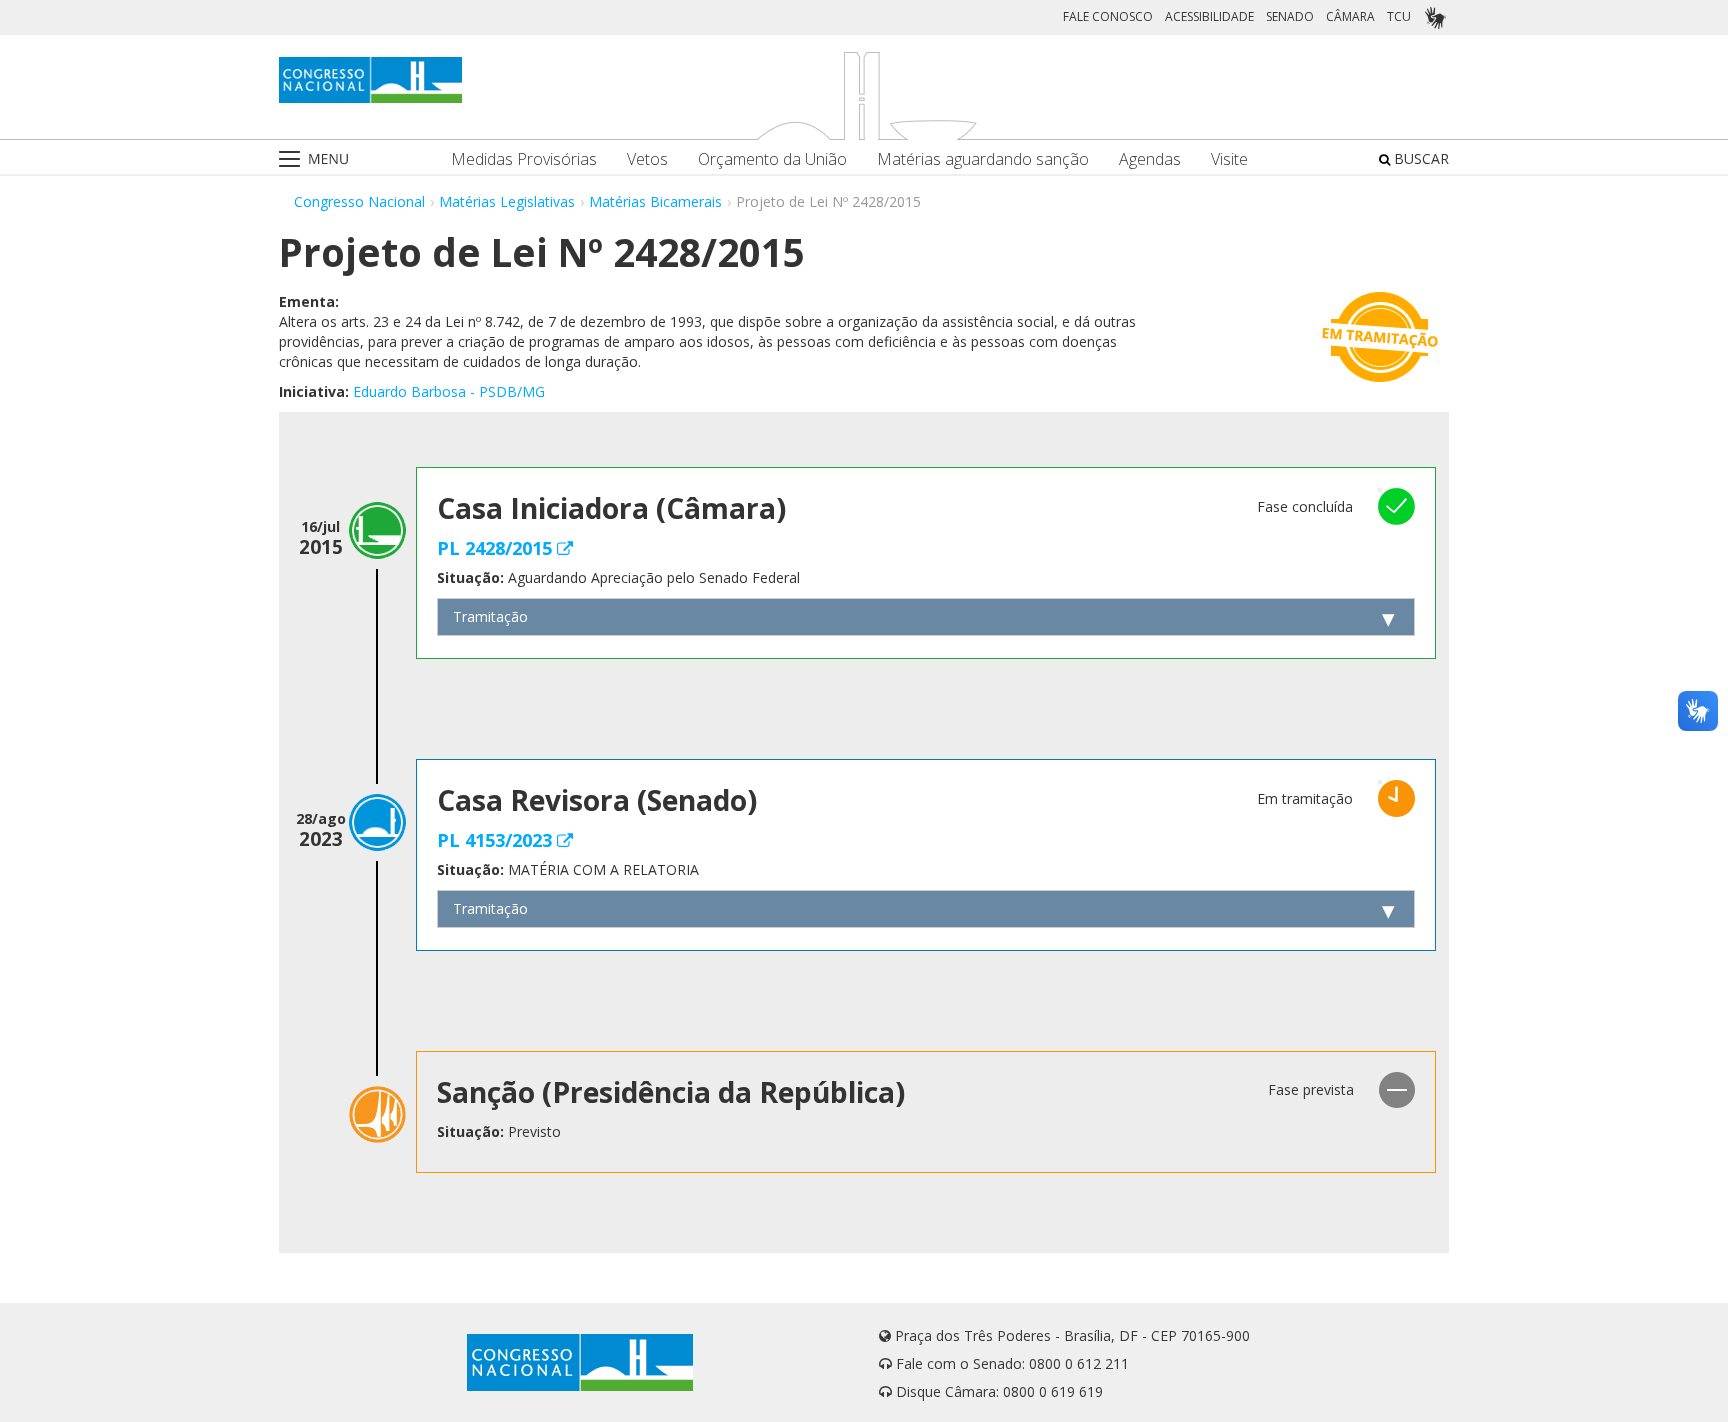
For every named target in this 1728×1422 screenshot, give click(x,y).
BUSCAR (1419, 158)
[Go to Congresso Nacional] (370, 80)
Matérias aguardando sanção (983, 159)
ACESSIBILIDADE (1209, 16)
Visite (1229, 159)
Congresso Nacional (359, 201)
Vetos (647, 159)
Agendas (1150, 159)
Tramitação (490, 616)
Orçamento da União (772, 159)
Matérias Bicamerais (655, 201)
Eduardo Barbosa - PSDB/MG (449, 391)
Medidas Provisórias (524, 159)
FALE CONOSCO (1108, 16)
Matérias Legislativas (507, 201)
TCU (1399, 16)
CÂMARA (1350, 16)
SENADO (1290, 16)
